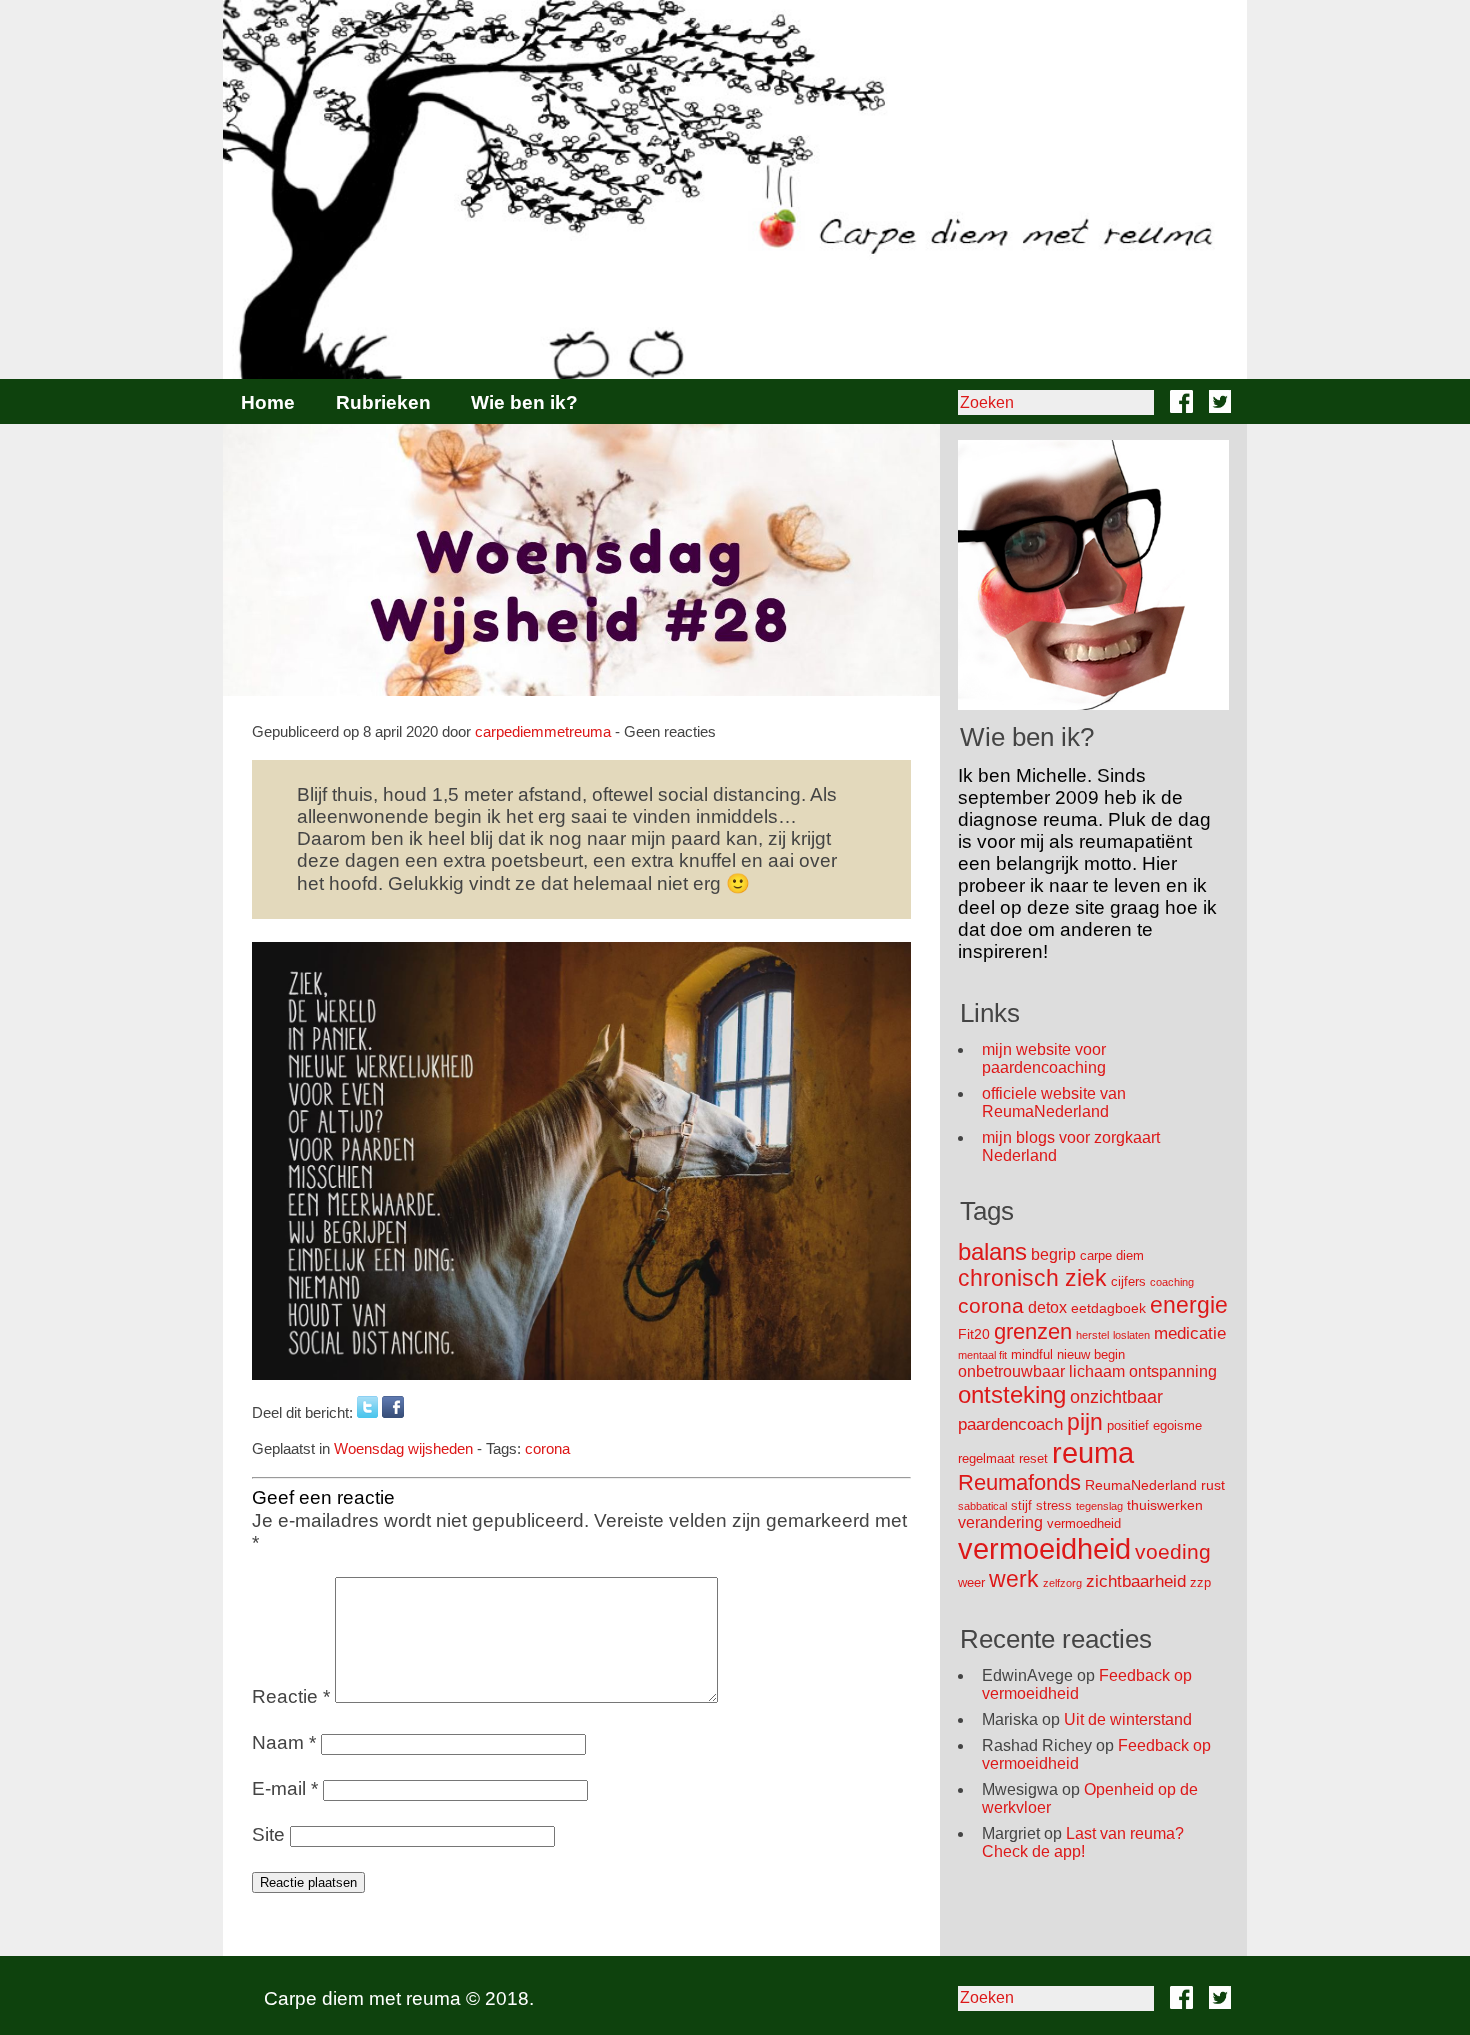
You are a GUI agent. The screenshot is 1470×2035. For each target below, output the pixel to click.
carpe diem (1112, 1255)
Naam (284, 1742)
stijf (1021, 1505)
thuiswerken (1165, 1505)
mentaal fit (982, 1355)
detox (1047, 1307)
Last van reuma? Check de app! (1083, 1842)
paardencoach (1010, 1424)
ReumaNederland (1141, 1485)
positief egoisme (1154, 1425)
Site (268, 1834)
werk (1014, 1579)
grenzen (1033, 1331)
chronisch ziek (1032, 1278)
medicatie (1190, 1333)
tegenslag (1099, 1506)
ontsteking (1012, 1394)
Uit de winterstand (1128, 1719)
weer (971, 1582)
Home (268, 402)
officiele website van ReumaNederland (1054, 1102)
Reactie (291, 1696)
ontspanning (1173, 1371)
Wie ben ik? (524, 402)
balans (992, 1251)
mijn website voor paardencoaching (1044, 1058)
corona (547, 1448)
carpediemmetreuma (543, 731)
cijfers (1128, 1281)
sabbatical (982, 1506)
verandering (1000, 1522)
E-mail (285, 1788)
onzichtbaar (1116, 1397)
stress (1054, 1505)
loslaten (1131, 1335)
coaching (1172, 1282)
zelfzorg (1062, 1583)
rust (1213, 1485)
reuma (1093, 1452)
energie (1189, 1305)
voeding (1173, 1551)
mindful (1032, 1354)
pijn (1085, 1422)
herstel (1092, 1335)
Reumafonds (1019, 1482)
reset (1033, 1458)
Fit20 (974, 1334)
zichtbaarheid (1136, 1581)
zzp (1200, 1582)
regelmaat (986, 1458)
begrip (1053, 1254)
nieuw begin (1091, 1354)
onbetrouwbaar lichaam (1041, 1371)
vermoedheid (1084, 1523)
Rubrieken (383, 402)
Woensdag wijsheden (403, 1448)
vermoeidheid (1044, 1548)
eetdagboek (1108, 1308)
